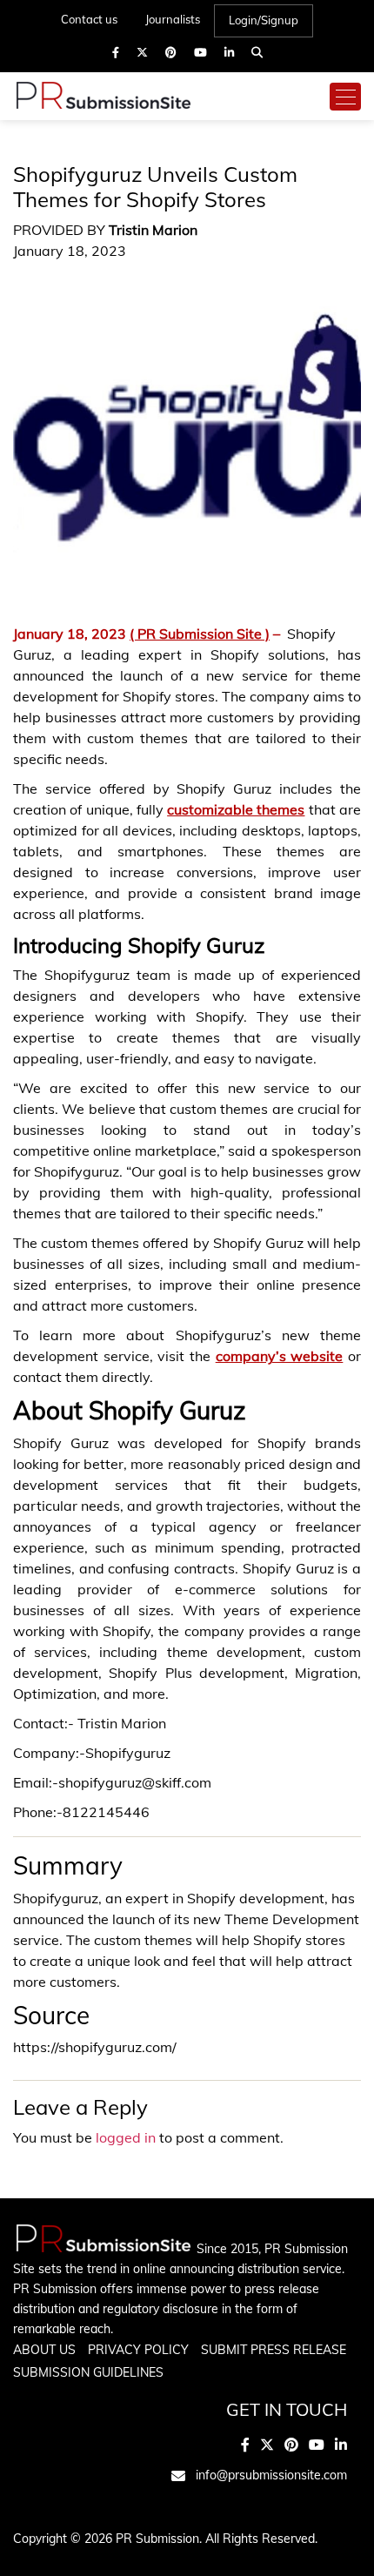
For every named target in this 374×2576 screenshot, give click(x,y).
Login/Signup (264, 20)
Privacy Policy (138, 2350)
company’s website (280, 1356)
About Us (44, 2350)
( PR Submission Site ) (200, 634)
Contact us (89, 19)
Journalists (173, 19)
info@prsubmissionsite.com (271, 2475)
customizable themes (236, 809)
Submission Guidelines (88, 2372)
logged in (126, 2137)
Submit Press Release (274, 2350)
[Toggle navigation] (345, 97)
